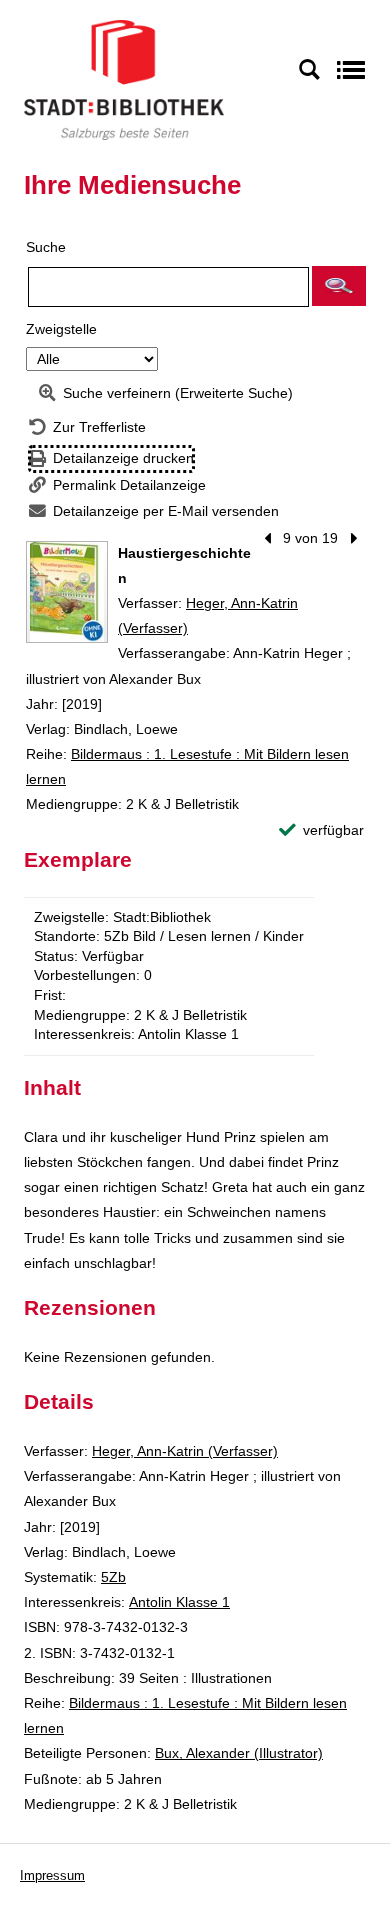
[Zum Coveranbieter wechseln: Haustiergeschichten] (67, 592)
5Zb (113, 1577)
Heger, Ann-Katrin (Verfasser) (185, 1451)
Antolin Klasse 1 (179, 1602)
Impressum (52, 1875)
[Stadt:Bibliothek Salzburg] (124, 79)
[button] (339, 286)
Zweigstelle (61, 329)
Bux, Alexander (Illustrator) (239, 1753)
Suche (46, 247)
